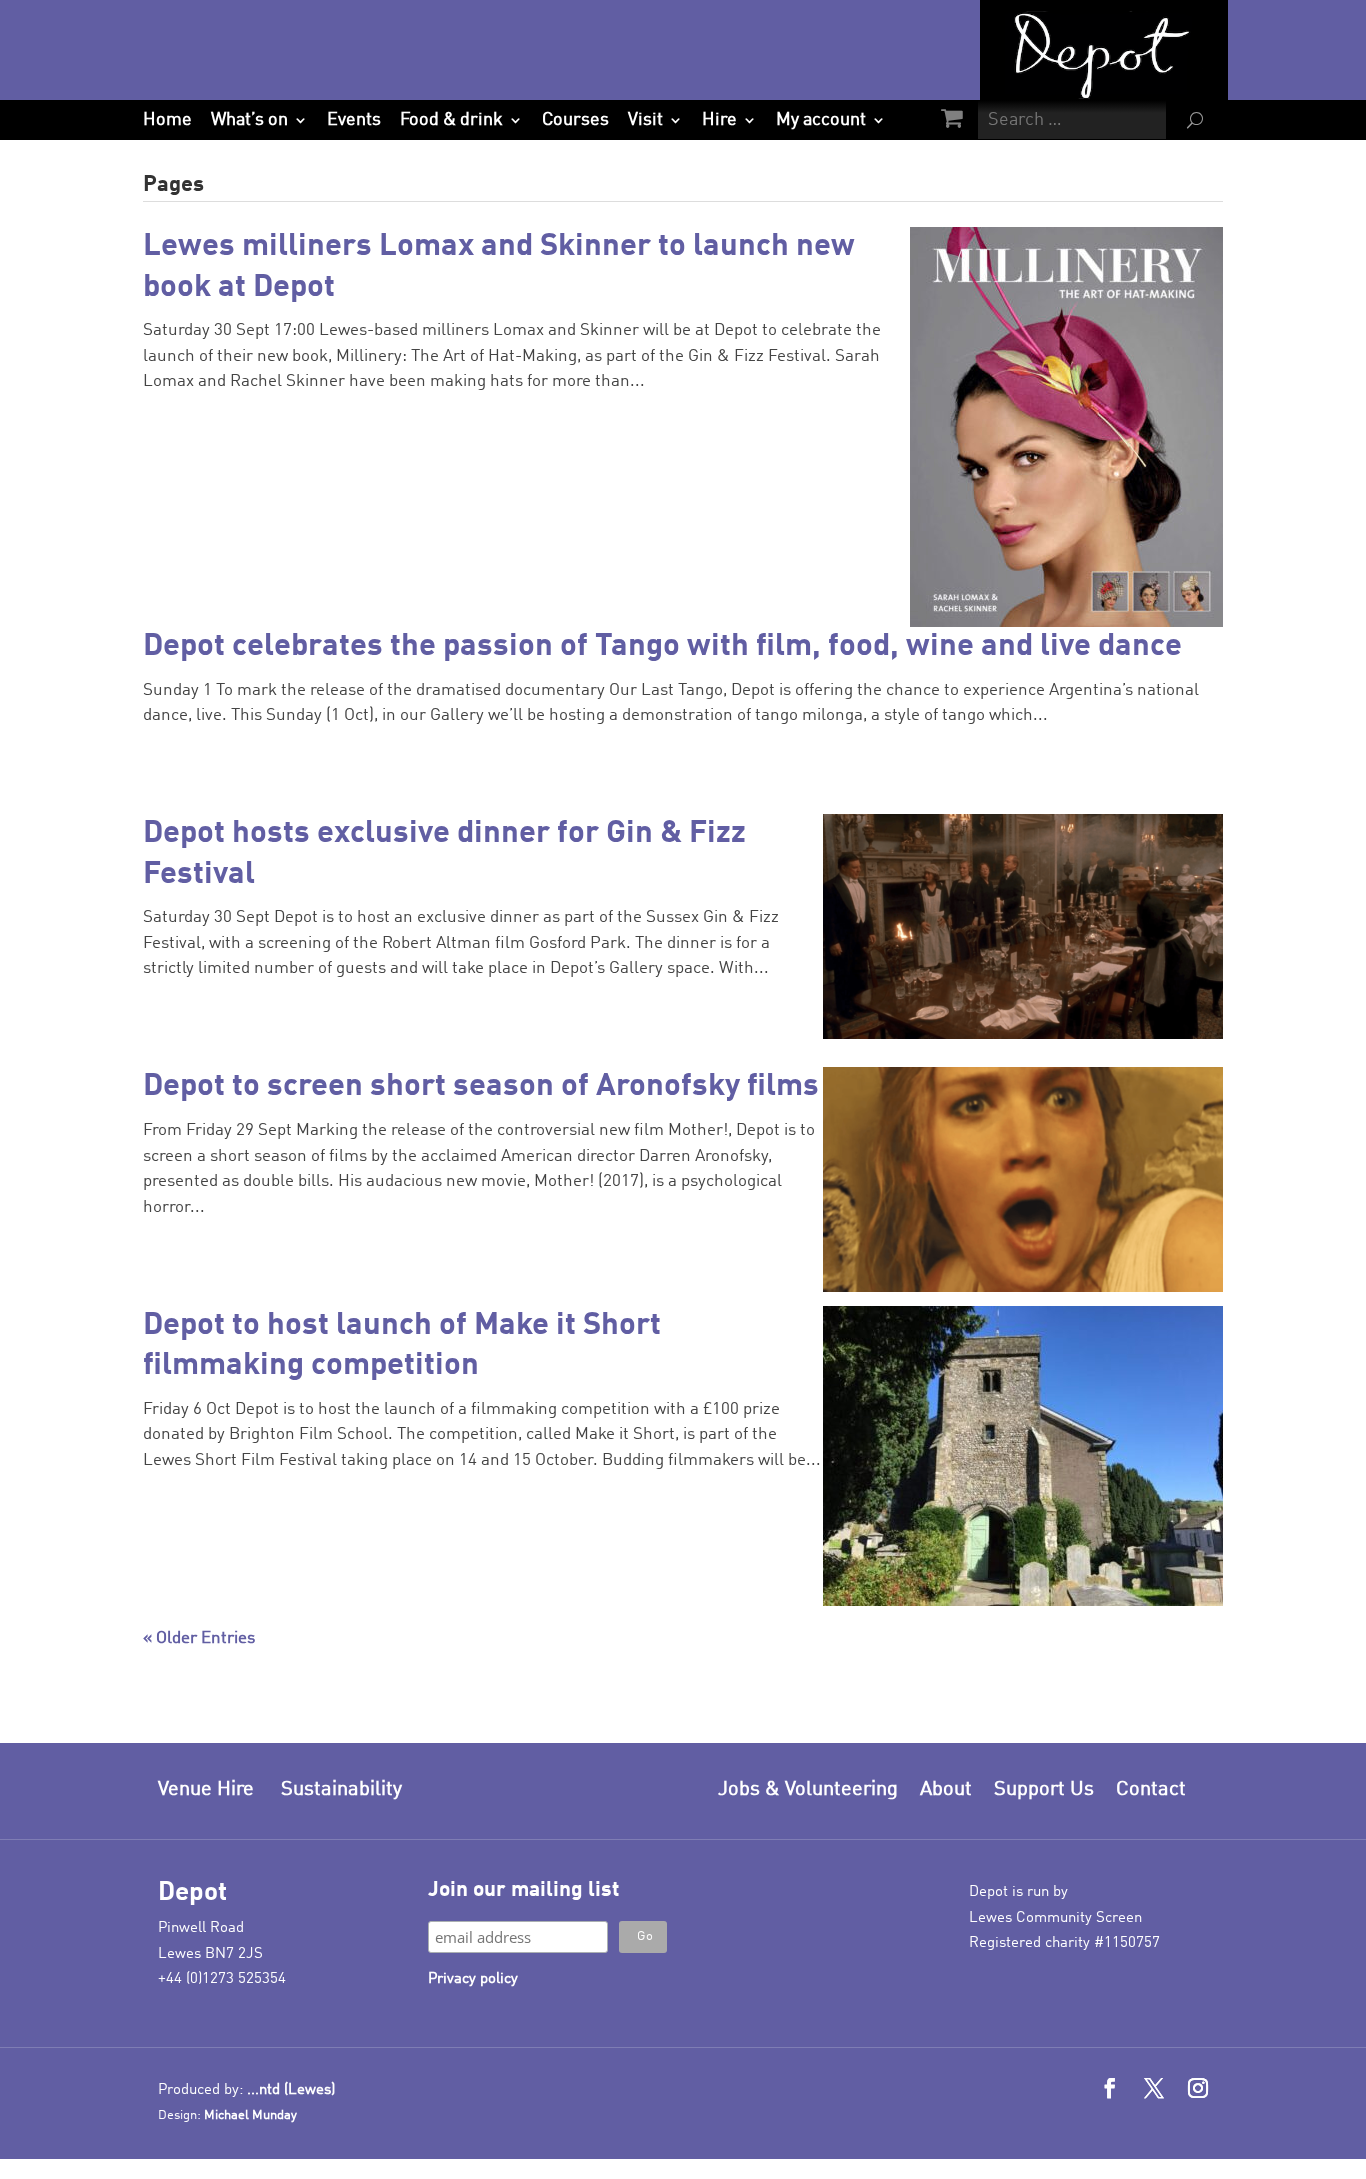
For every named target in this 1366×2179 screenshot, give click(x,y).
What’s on (249, 120)
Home (167, 120)
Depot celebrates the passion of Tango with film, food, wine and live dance (662, 646)
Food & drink (451, 120)
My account (821, 120)
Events (354, 120)
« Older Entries (199, 1638)
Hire (719, 120)
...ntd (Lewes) (291, 2090)
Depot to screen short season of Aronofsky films (481, 1086)
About (946, 1790)
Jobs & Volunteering (808, 1790)
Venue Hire (206, 1790)
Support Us (1044, 1790)
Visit (645, 120)
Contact (1151, 1790)
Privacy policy (473, 1979)
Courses (575, 120)
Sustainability (341, 1790)
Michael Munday (250, 2115)
